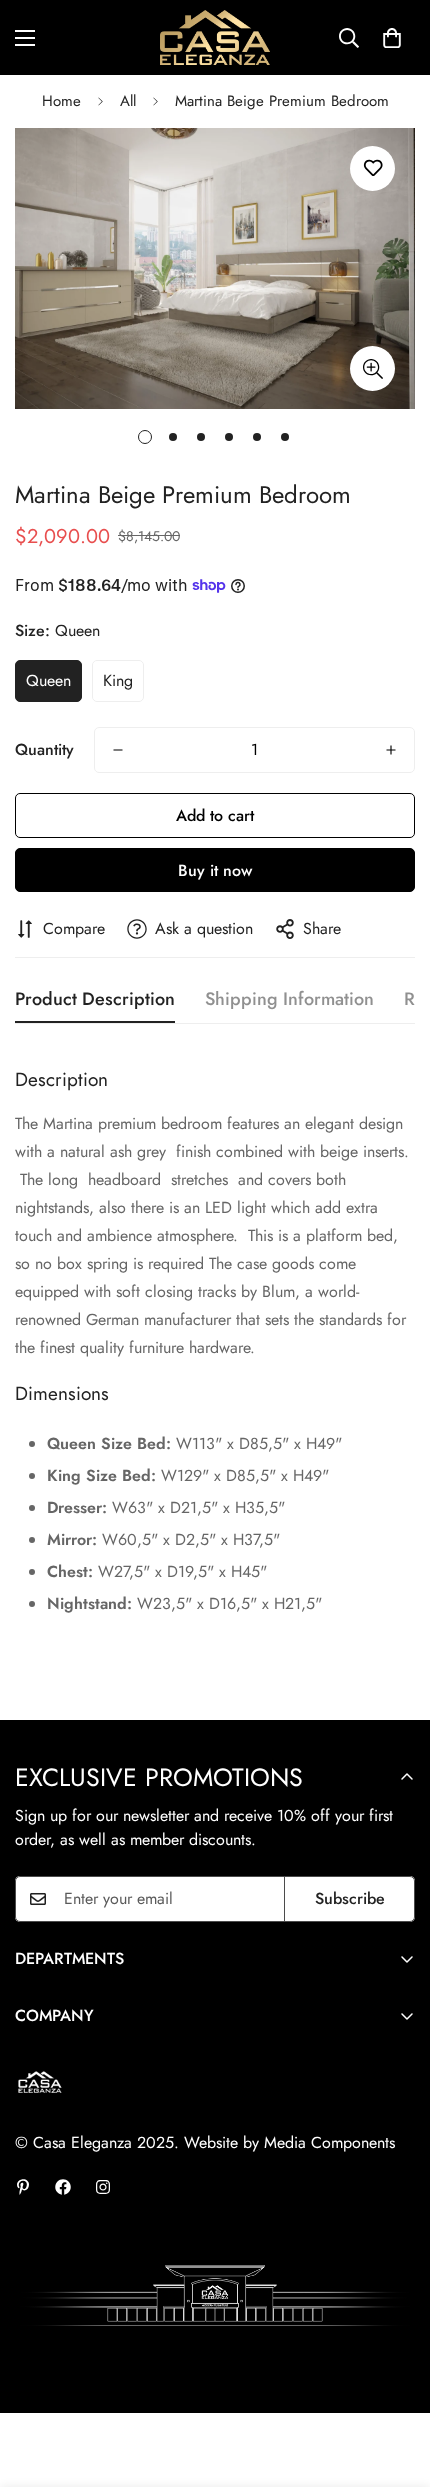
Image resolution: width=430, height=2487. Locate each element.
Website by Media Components (289, 2142)
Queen (48, 680)
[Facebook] (63, 2187)
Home (61, 101)
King (118, 680)
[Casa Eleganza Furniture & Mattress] (215, 37)
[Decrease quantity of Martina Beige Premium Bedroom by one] (118, 750)
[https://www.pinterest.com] (23, 2187)
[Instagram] (103, 2187)
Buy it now (215, 870)
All (128, 101)
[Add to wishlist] (372, 168)
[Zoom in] (372, 368)
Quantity (44, 749)
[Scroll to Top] (394, 2381)
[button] (392, 38)
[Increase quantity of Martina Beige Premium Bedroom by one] (391, 750)
